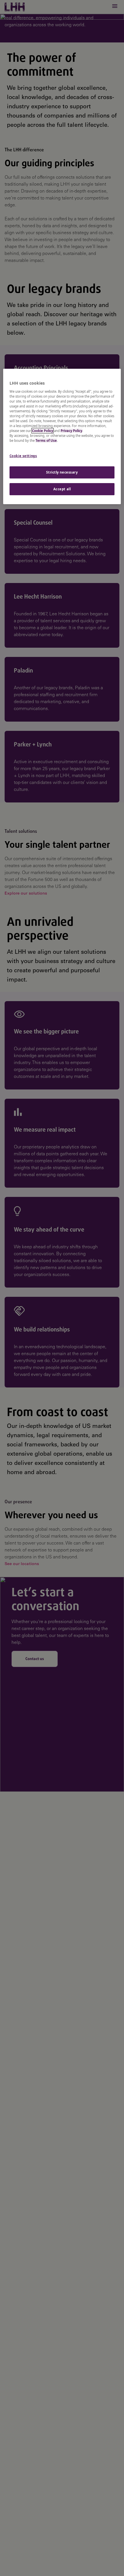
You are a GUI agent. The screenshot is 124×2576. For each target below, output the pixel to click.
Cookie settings (23, 456)
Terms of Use (46, 440)
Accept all (62, 489)
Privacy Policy (71, 431)
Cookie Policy (43, 431)
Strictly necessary (62, 472)
